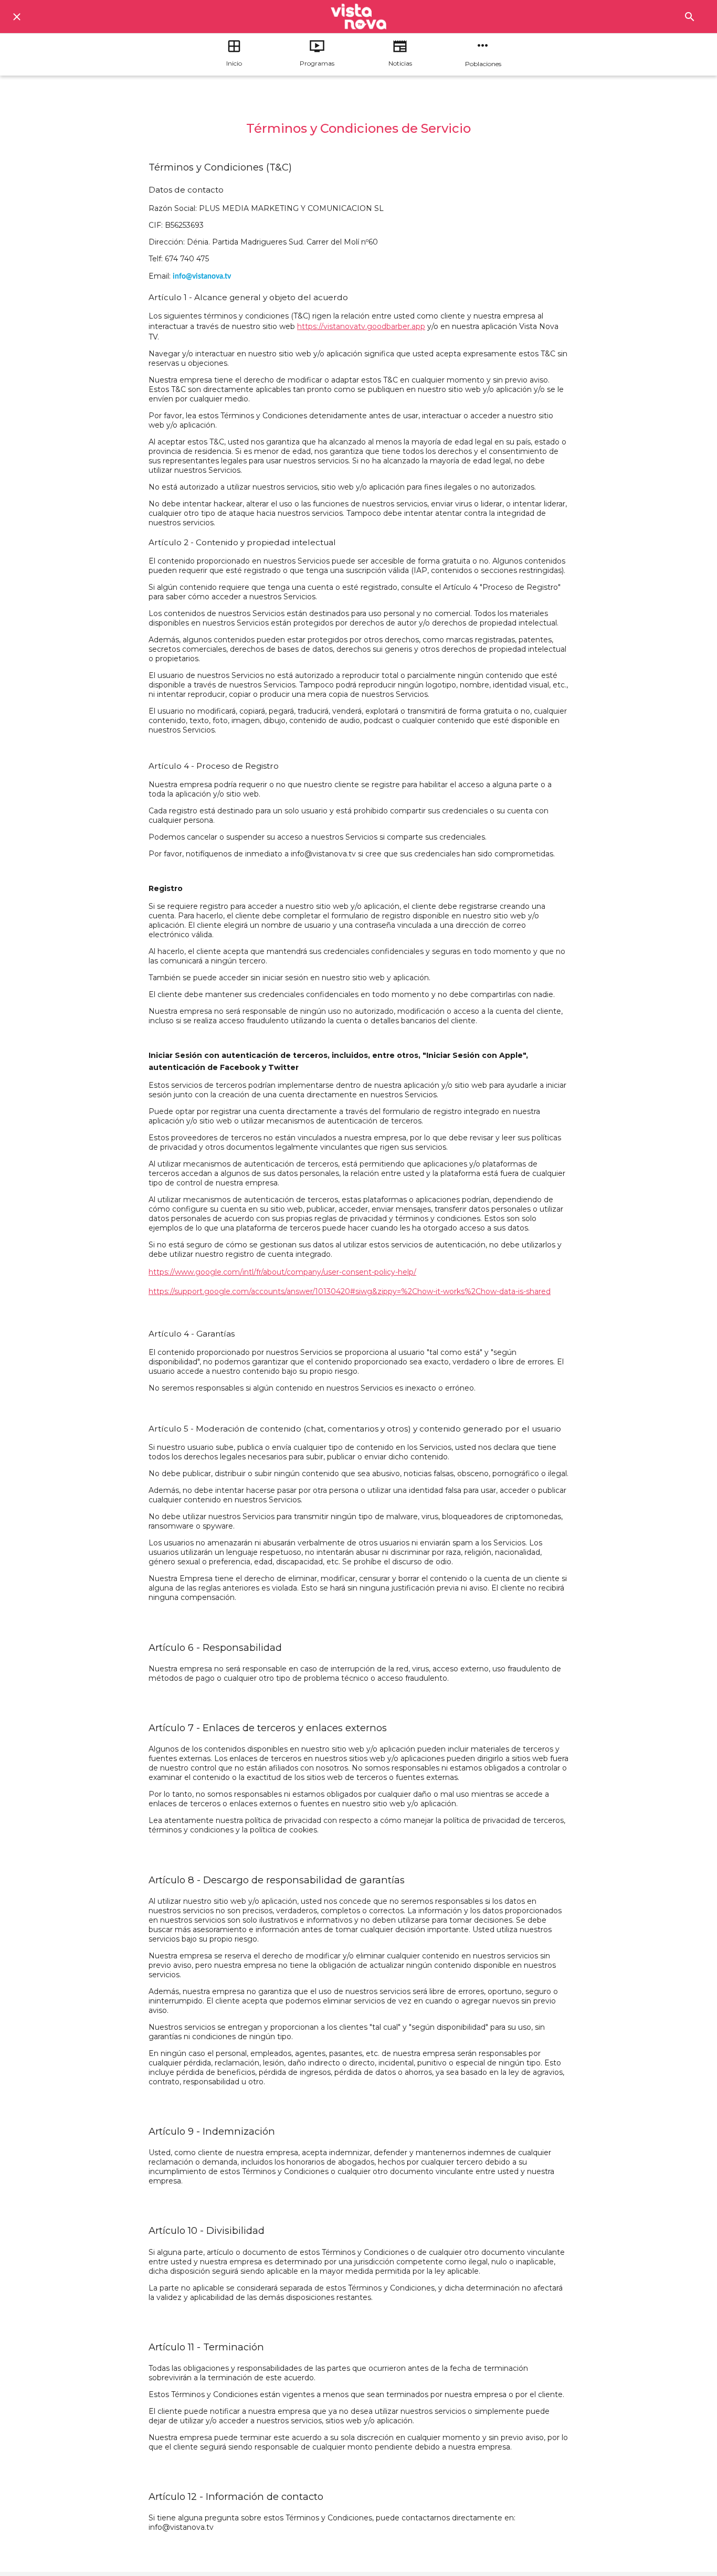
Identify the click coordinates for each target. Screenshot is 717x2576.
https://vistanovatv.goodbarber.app (361, 326)
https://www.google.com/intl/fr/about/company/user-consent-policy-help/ (282, 1272)
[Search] (690, 17)
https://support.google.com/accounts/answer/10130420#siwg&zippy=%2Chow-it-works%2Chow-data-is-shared (350, 1291)
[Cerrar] (17, 17)
